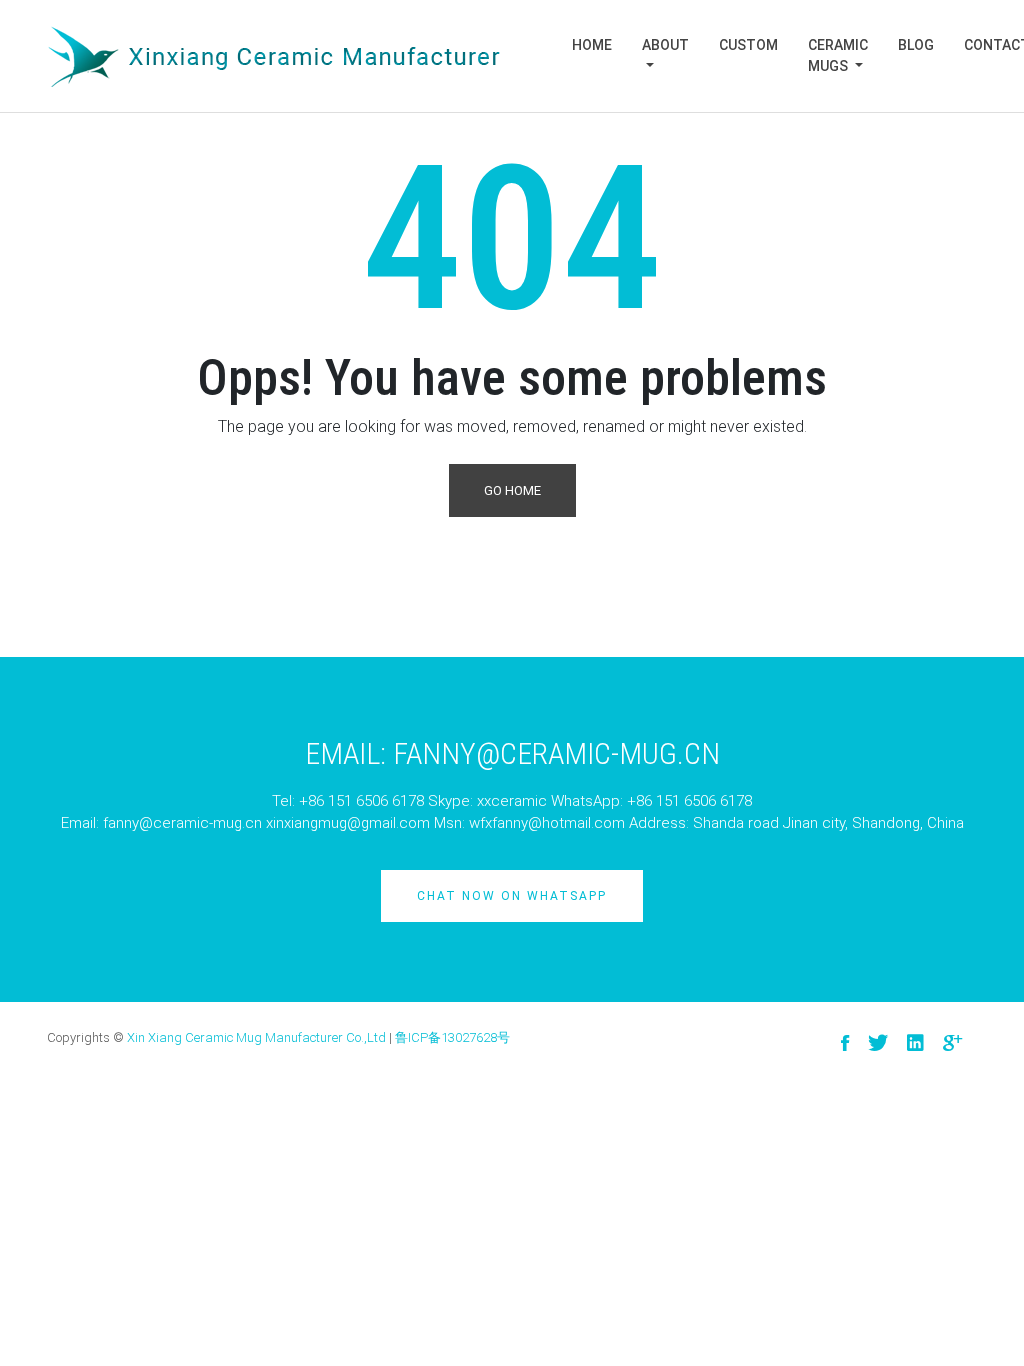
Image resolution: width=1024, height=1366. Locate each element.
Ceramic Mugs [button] (838, 55)
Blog (916, 45)
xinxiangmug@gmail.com (348, 823)
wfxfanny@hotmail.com (547, 823)
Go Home (512, 490)
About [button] (665, 45)
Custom (748, 45)
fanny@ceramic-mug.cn (182, 823)
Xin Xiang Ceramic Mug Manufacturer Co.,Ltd (256, 1037)
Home (592, 45)
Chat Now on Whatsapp (512, 896)
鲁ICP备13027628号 (452, 1037)
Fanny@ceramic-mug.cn (556, 753)
